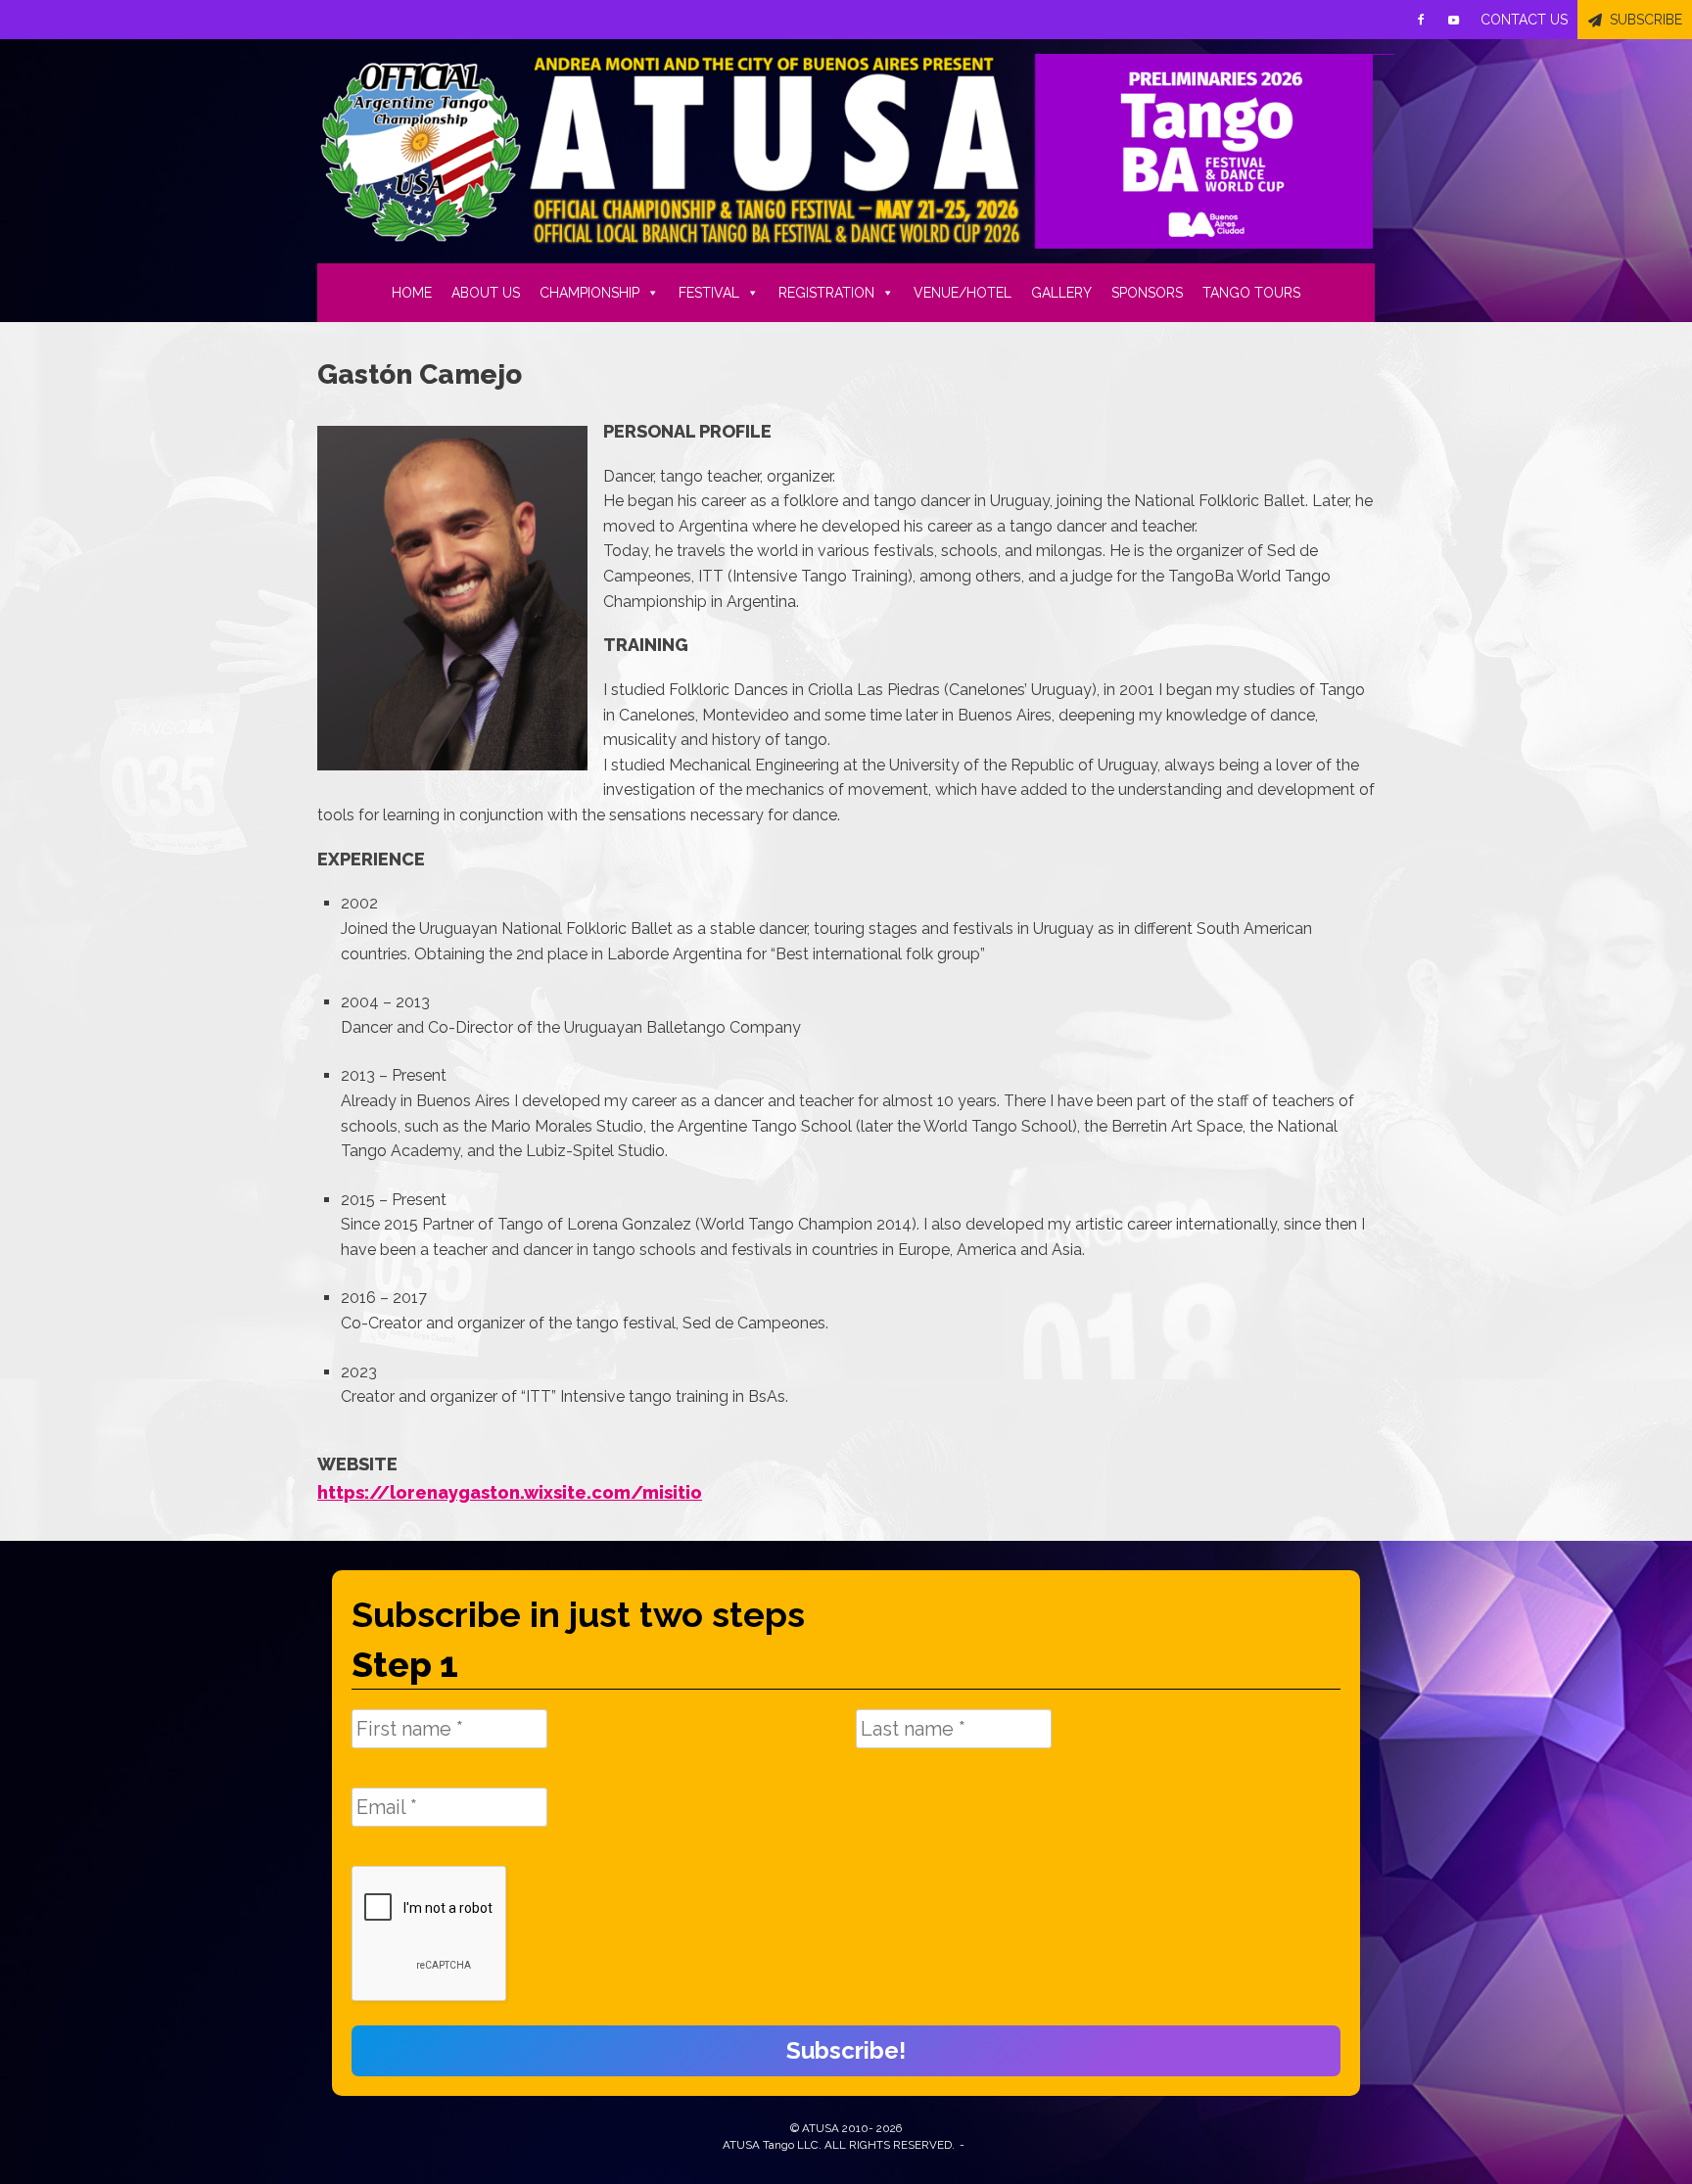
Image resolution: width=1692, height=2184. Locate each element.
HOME (412, 293)
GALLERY (1061, 293)
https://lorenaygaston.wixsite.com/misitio (510, 1492)
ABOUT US (486, 293)
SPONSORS (1147, 293)
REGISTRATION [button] (826, 293)
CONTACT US (1524, 20)
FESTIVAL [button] (709, 293)
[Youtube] (1454, 20)
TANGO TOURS (1251, 293)
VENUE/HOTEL (963, 293)
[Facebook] (1421, 20)
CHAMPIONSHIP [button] (589, 293)
